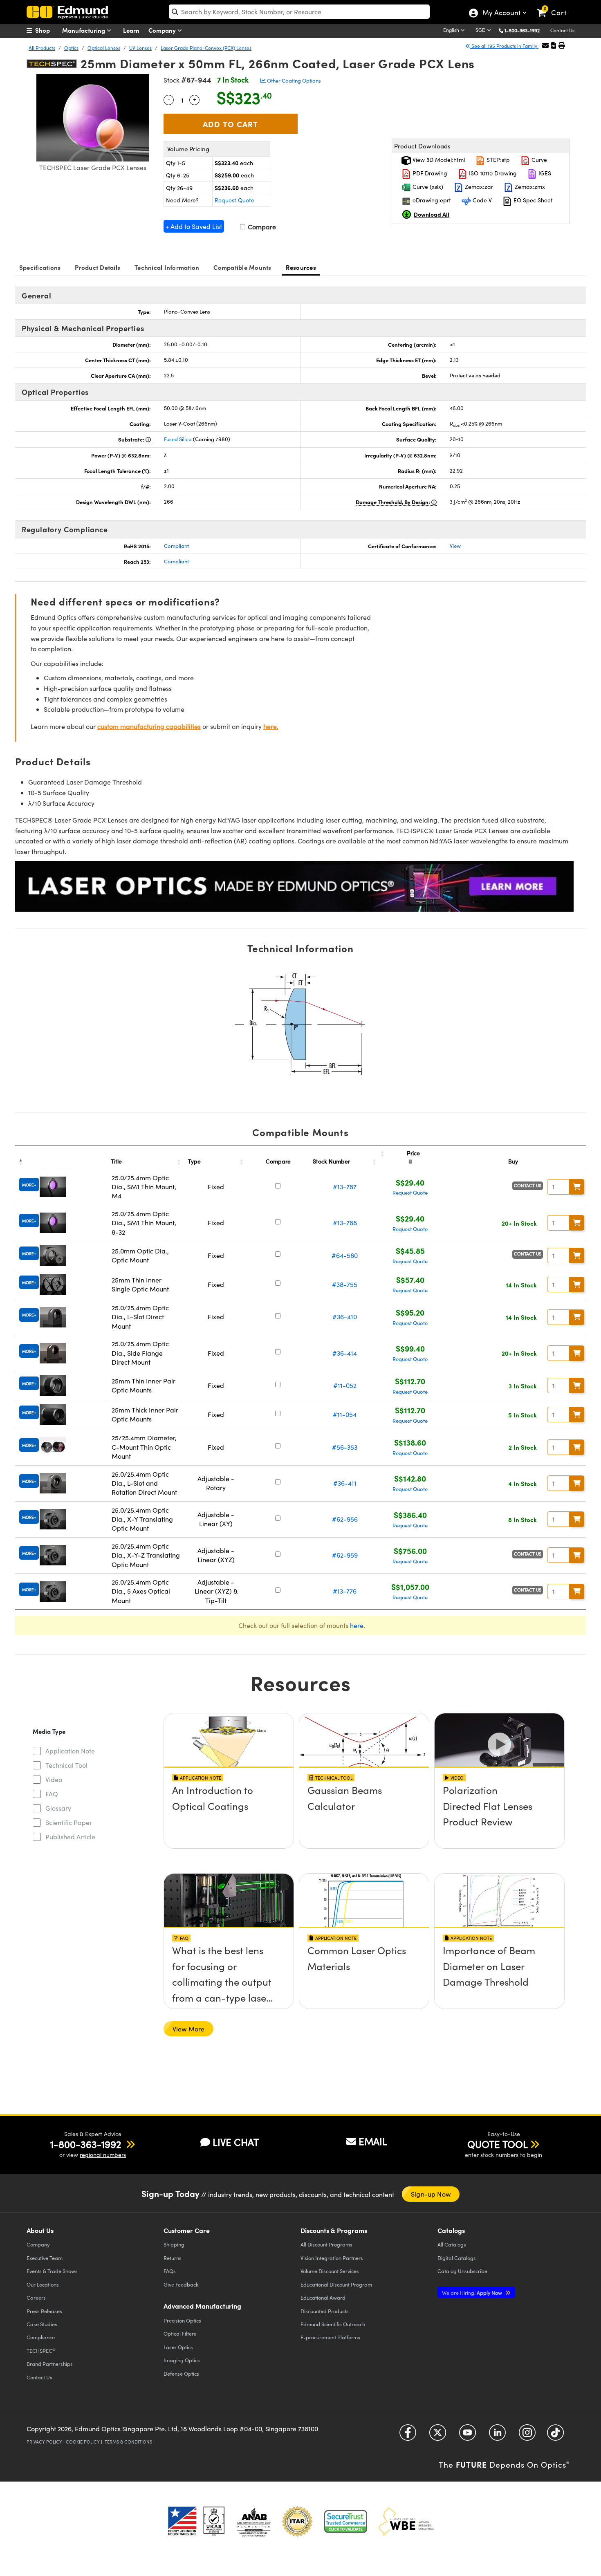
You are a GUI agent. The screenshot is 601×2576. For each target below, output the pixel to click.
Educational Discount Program (336, 2284)
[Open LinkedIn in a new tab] (497, 2436)
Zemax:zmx (529, 187)
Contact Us (562, 30)
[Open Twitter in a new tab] (438, 2436)
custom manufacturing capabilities (149, 726)
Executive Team (45, 2258)
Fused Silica (178, 439)
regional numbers (103, 2155)
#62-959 (345, 1555)
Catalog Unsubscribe (462, 2271)
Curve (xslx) (427, 187)
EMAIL (373, 2141)
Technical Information (167, 267)
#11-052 (345, 1385)
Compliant (176, 546)
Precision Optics (182, 2320)
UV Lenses (140, 48)
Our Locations (43, 2284)
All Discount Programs (326, 2244)
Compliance (41, 2337)
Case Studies (42, 2324)
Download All (432, 214)
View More (188, 2029)
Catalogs (452, 2244)
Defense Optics (181, 2373)
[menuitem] (47, 30)
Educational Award (323, 2297)
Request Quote (234, 200)
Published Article (70, 1837)
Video (54, 1779)
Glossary (58, 1808)
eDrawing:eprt (431, 200)
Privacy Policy (44, 2442)
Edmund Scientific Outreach (333, 2324)
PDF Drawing (429, 173)
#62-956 (345, 1519)
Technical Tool (66, 1765)
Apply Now (473, 2292)
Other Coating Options (293, 81)
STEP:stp (497, 160)
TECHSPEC (41, 2350)
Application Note (70, 1751)
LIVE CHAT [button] (236, 2142)
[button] (525, 30)
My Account (501, 13)
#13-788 (345, 1223)
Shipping (174, 2244)
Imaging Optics (182, 2360)
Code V (481, 200)
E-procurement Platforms (330, 2337)
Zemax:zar (478, 187)
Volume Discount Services (330, 2271)
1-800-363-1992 (522, 30)
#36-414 (345, 1353)
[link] (555, 6)
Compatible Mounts (242, 267)
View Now (229, 1814)
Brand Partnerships (50, 2364)
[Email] (545, 45)
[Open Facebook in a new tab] (408, 2436)
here (357, 1625)
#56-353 (345, 1447)
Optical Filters (180, 2333)
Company (163, 30)
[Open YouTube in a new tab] (468, 2436)
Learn (131, 30)
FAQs (170, 2271)
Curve (538, 160)
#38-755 (345, 1284)
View (455, 546)
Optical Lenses (104, 48)
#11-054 (345, 1414)
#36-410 (345, 1317)
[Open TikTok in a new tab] (555, 2436)
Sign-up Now (431, 2194)
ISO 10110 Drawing (492, 173)
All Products (42, 48)
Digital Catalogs (457, 2258)
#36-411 (345, 1483)
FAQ (52, 1794)
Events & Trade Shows (52, 2271)
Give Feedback (181, 2284)
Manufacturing (84, 30)
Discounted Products (325, 2311)
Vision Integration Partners (332, 2258)
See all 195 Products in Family (504, 46)
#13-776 (345, 1591)
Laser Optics (178, 2347)
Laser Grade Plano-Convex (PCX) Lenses (206, 48)
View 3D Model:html (438, 160)
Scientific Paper (69, 1822)
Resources (301, 267)
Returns (173, 2258)
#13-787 (345, 1187)
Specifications (40, 267)
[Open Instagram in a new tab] (527, 2436)
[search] (299, 12)
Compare (261, 227)
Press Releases (44, 2311)
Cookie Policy (83, 2442)
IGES (544, 173)
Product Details (98, 267)
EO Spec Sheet (532, 200)
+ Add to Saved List (194, 226)
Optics (71, 48)
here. (271, 726)
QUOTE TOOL (498, 2144)
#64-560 (345, 1255)
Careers (36, 2297)
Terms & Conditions (128, 2442)
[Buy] (577, 1187)
